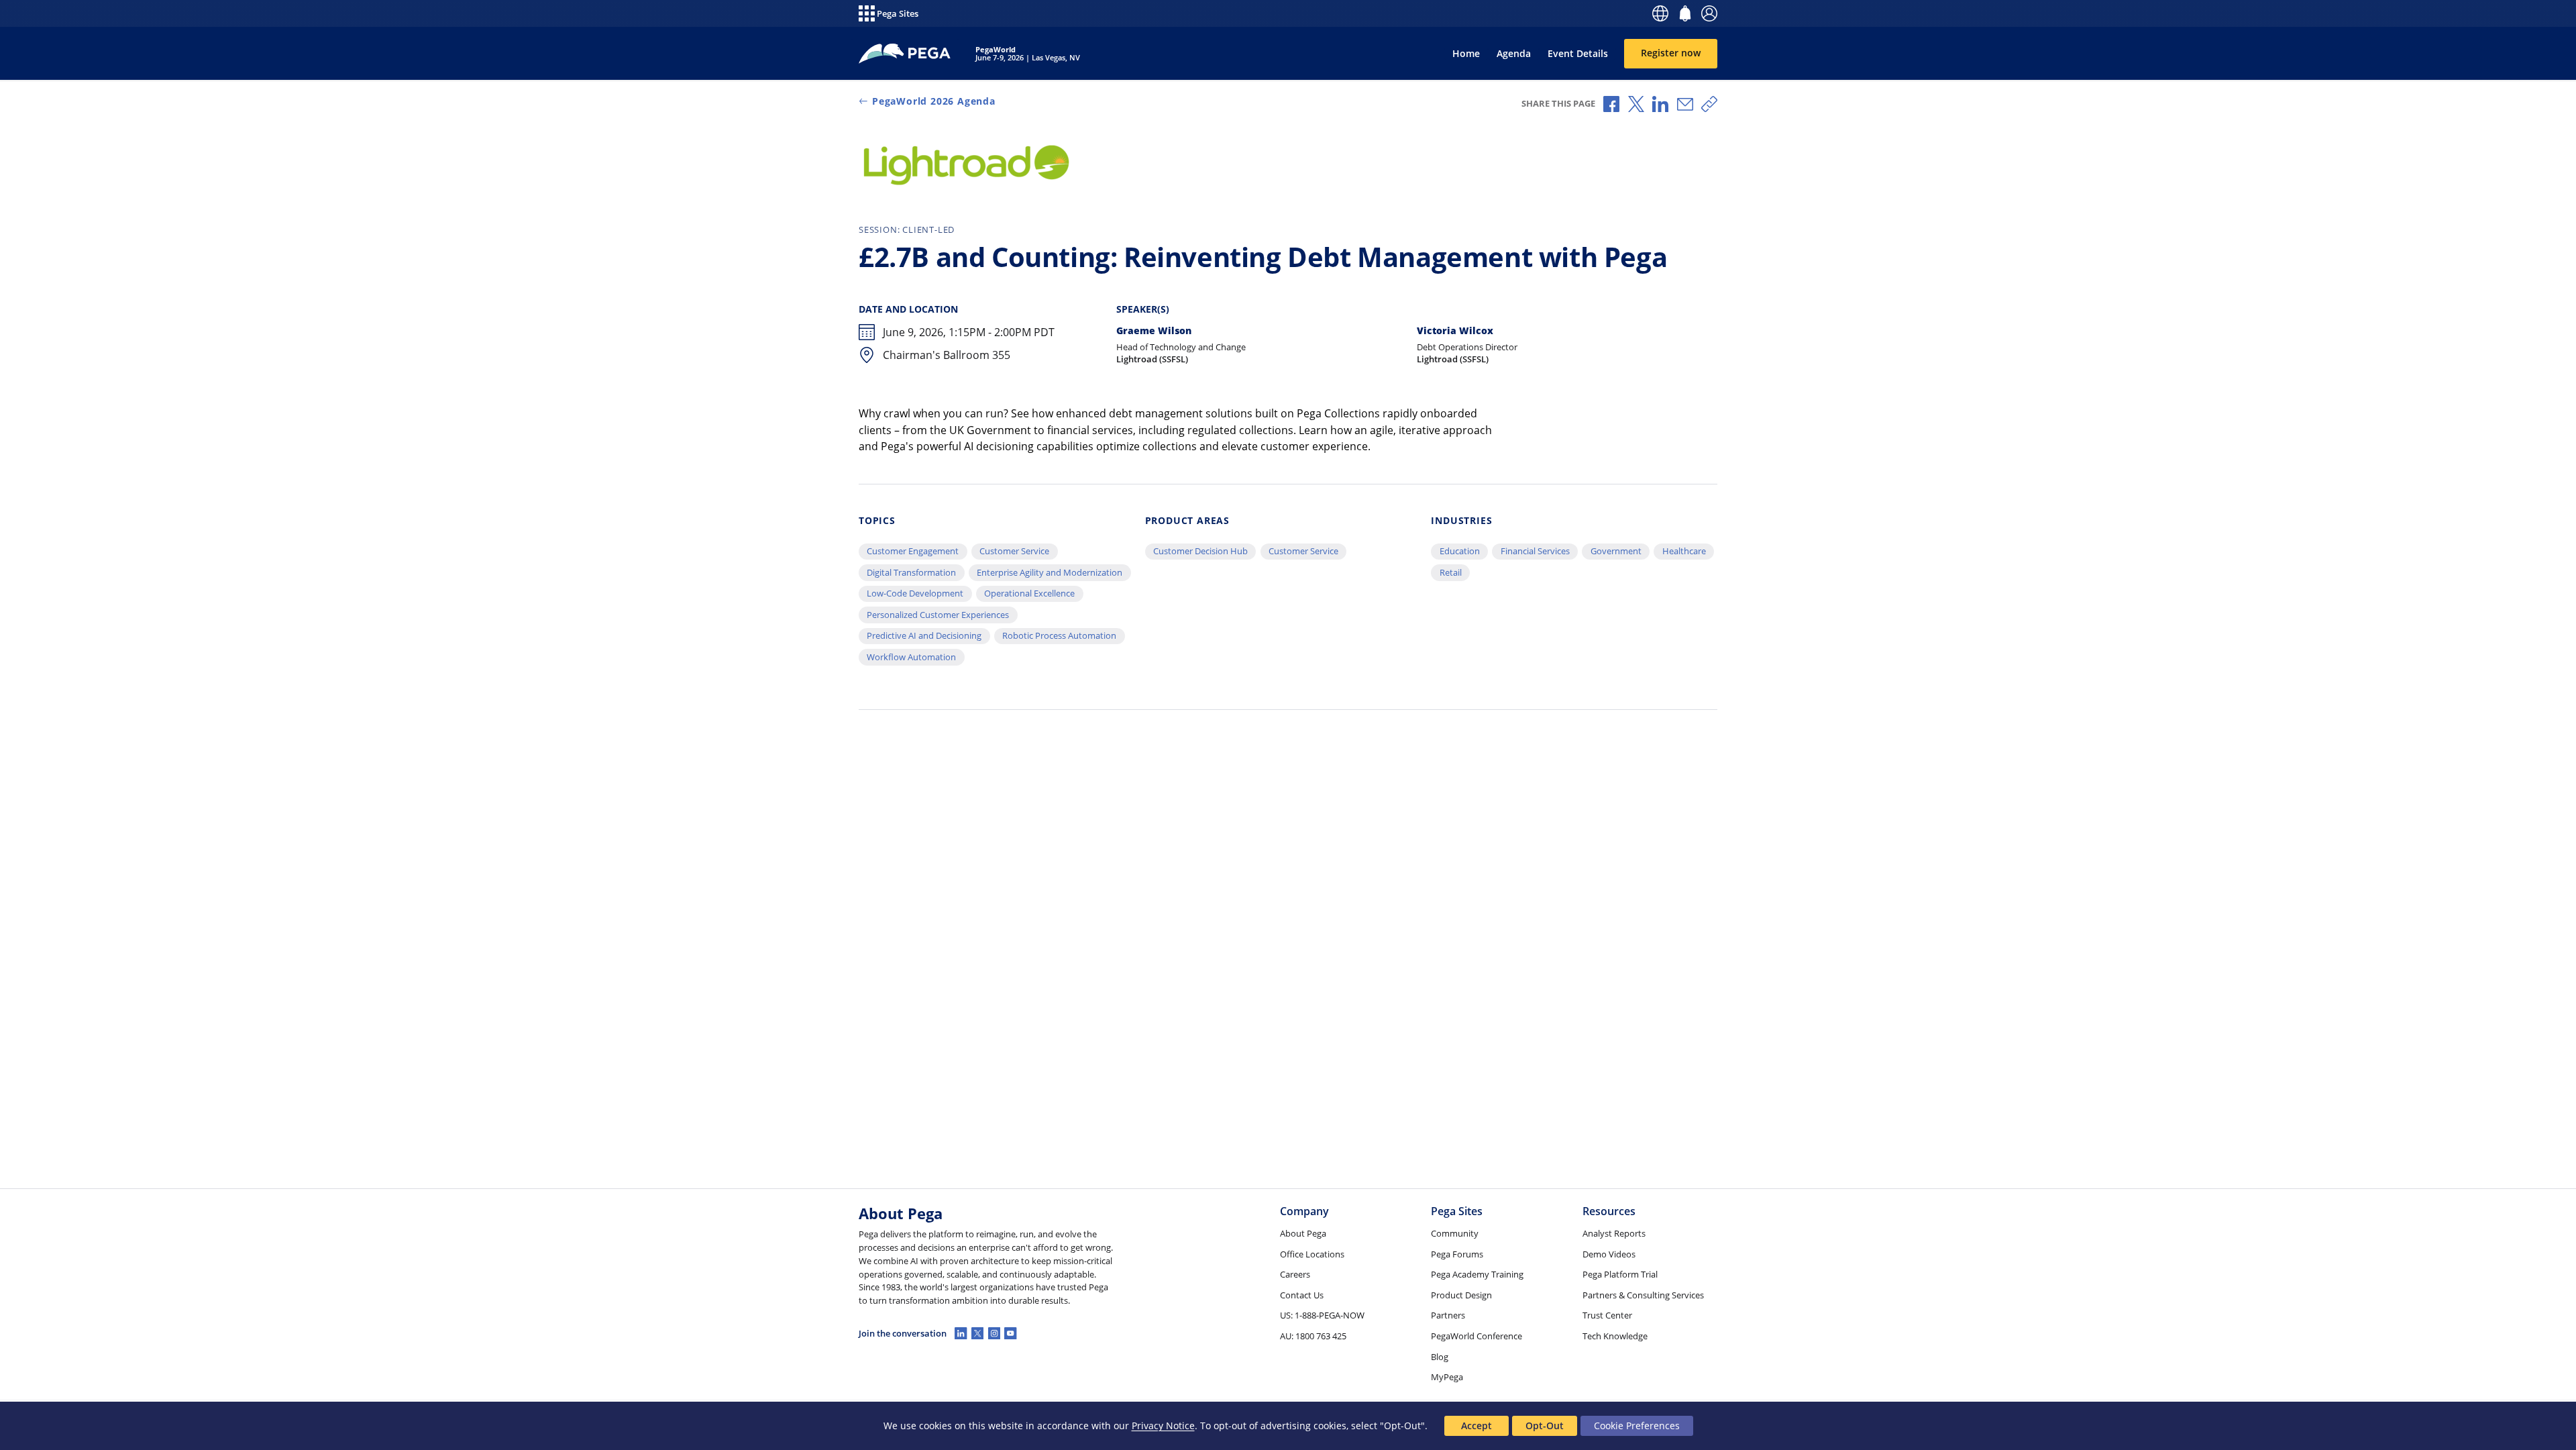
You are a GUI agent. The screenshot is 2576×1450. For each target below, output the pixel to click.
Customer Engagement (913, 551)
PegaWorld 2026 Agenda (934, 101)
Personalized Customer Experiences (938, 615)
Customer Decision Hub (1200, 551)
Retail (1451, 572)
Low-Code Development (915, 593)
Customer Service (1014, 551)
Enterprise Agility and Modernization (1050, 572)
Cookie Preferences (1637, 1426)
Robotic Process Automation (1059, 635)
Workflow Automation (911, 657)
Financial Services (1535, 551)
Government (1616, 551)
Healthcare (1684, 551)
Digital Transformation (911, 572)
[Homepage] (905, 54)
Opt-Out (1545, 1426)
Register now (1671, 53)
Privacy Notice (1163, 1426)
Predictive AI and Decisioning (924, 635)
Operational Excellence (1029, 593)
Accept (1477, 1426)
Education (1460, 551)
